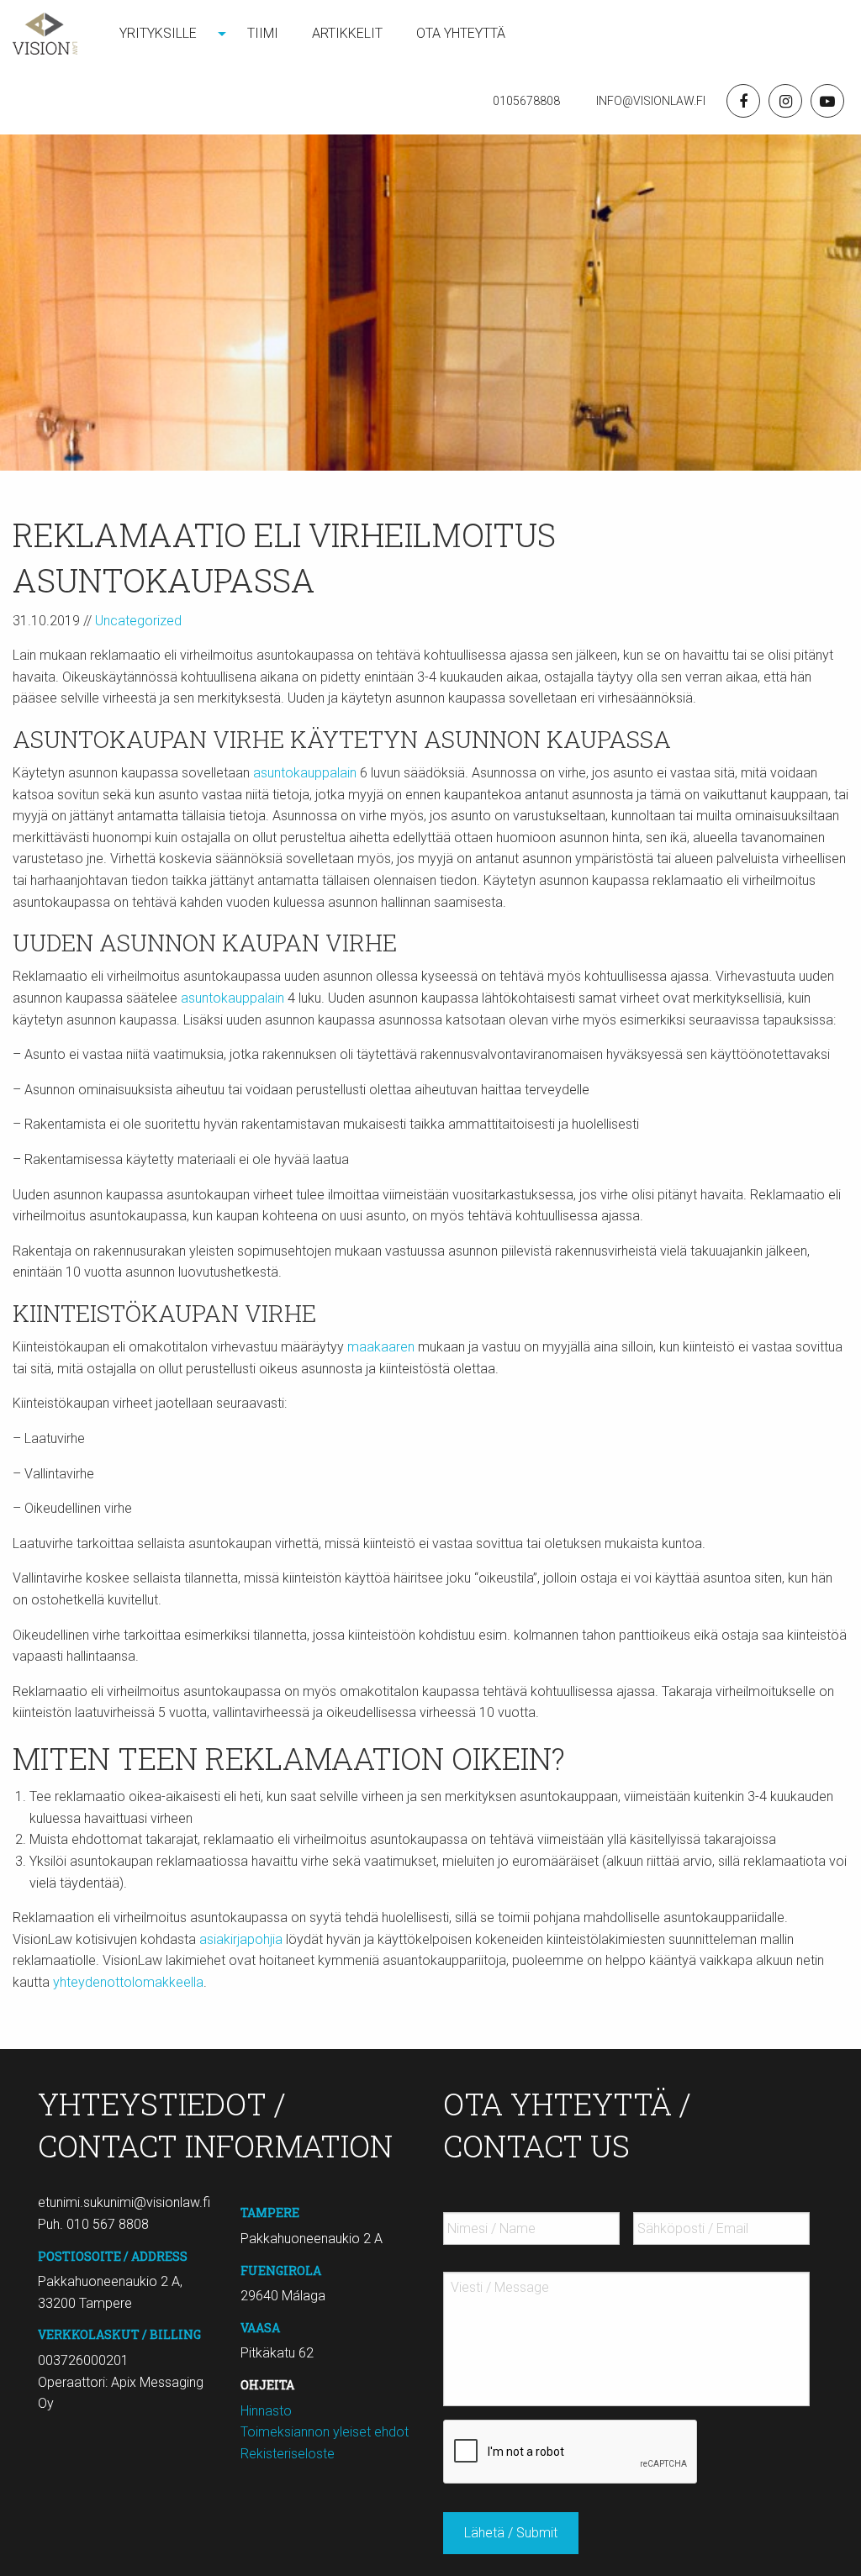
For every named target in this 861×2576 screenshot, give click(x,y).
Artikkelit (347, 33)
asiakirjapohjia (243, 1939)
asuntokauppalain (305, 773)
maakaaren (381, 1347)
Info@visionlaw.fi (650, 101)
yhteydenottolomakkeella (128, 1982)
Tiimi (263, 33)
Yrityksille (158, 33)
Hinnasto (266, 2411)
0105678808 (526, 101)
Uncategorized (138, 621)
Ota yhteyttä (461, 33)
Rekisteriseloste (288, 2454)
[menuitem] (166, 34)
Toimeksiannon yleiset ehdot (325, 2432)
